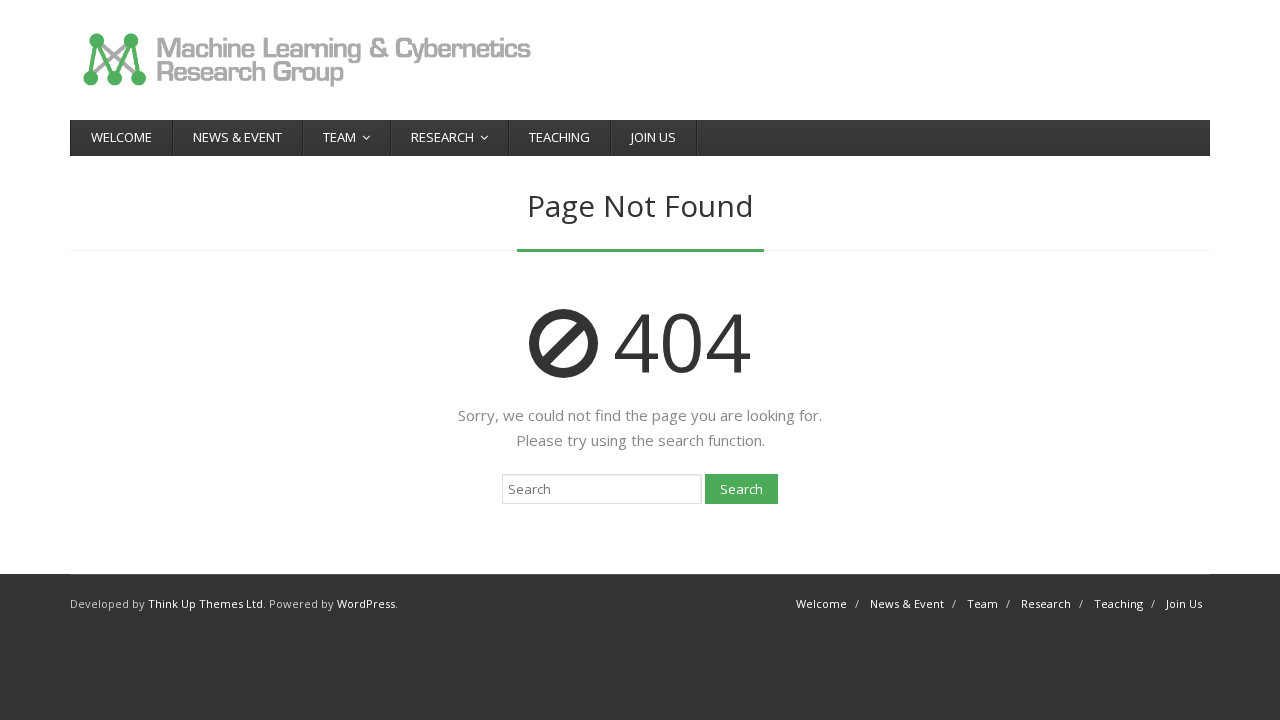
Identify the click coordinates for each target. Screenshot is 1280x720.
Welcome (121, 137)
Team (339, 137)
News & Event (237, 137)
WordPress (366, 603)
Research (442, 137)
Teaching (559, 137)
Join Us (653, 137)
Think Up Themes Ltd (205, 603)
